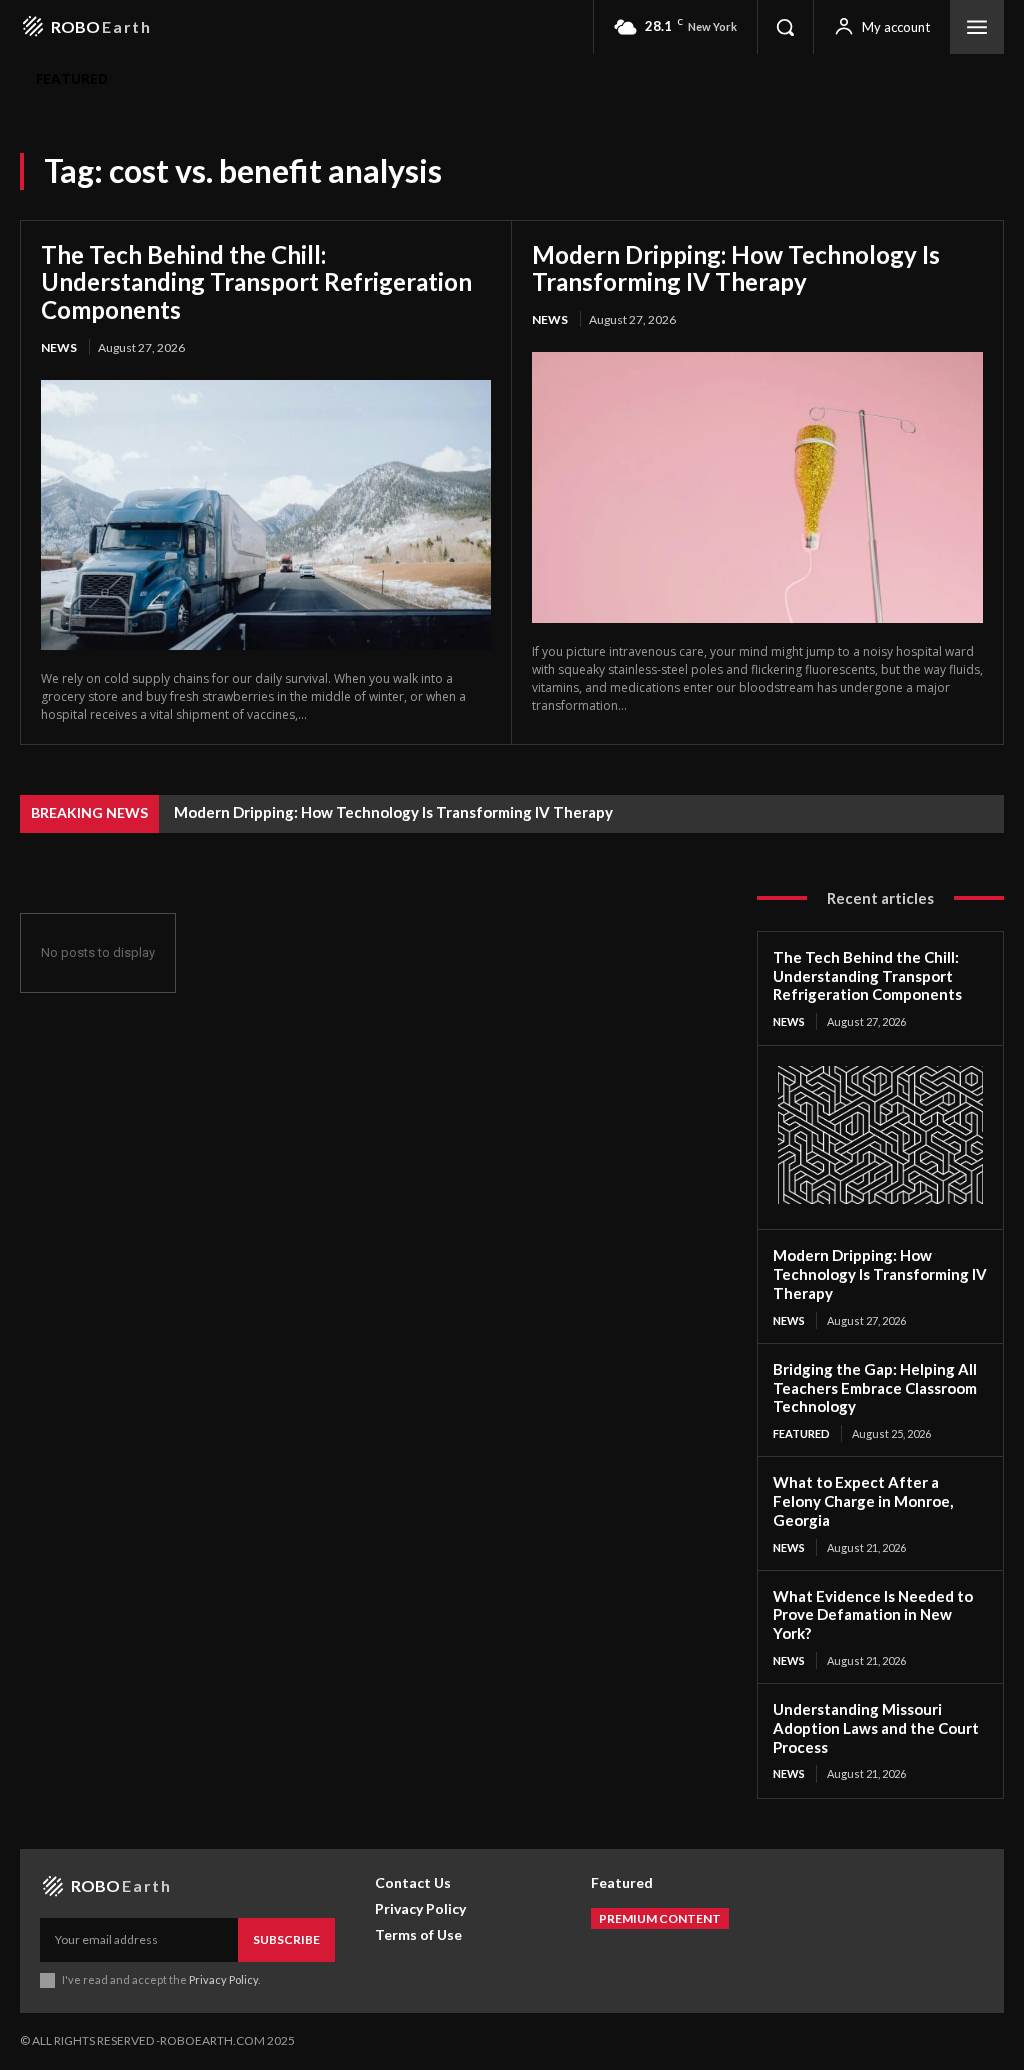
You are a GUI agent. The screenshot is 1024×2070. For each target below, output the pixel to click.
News (59, 347)
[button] (785, 27)
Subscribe (286, 1939)
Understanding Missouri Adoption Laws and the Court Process (876, 1728)
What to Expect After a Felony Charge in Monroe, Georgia (863, 1501)
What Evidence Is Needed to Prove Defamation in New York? (873, 1615)
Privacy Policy (223, 1979)
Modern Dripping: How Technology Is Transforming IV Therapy (736, 268)
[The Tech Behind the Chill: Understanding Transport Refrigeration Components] (266, 515)
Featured (801, 1433)
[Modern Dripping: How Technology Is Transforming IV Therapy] (757, 487)
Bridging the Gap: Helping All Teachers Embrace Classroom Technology (875, 1388)
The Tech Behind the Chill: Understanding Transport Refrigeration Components (256, 282)
